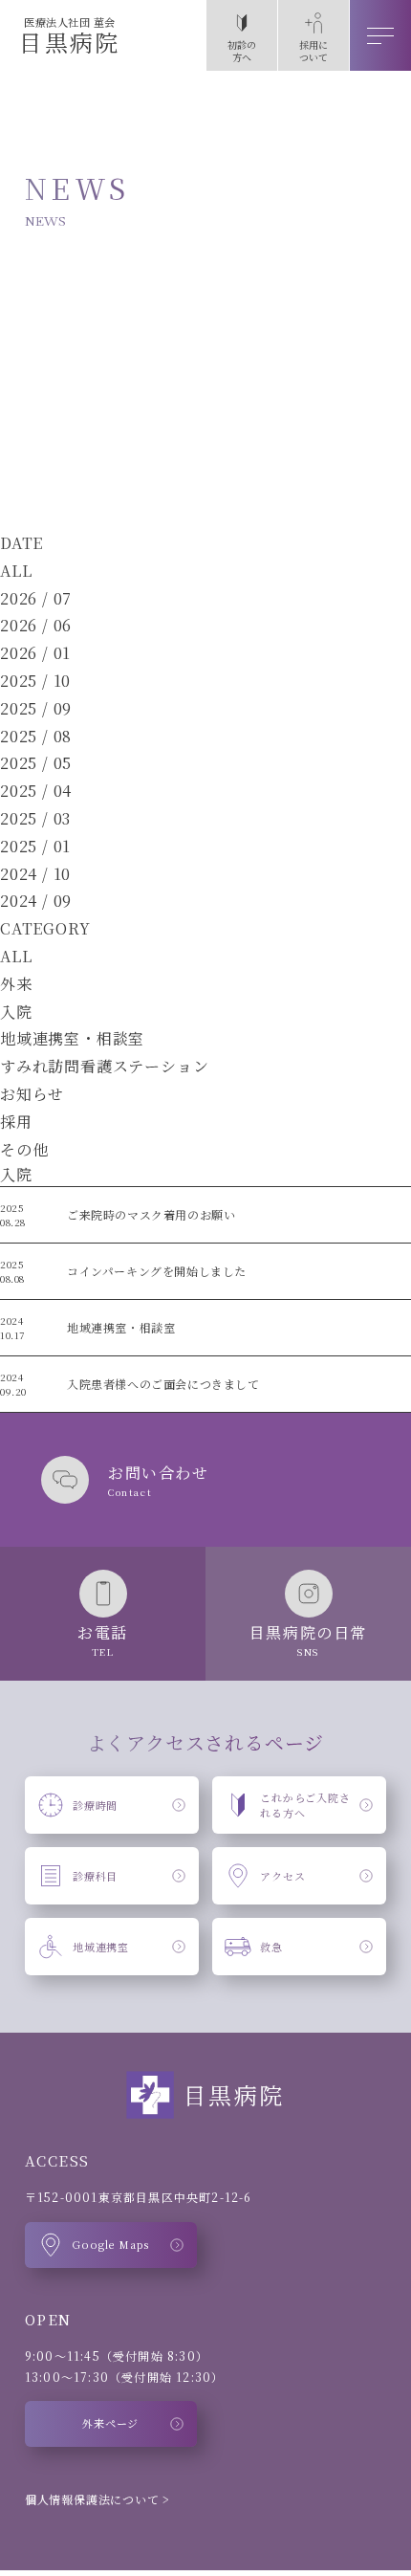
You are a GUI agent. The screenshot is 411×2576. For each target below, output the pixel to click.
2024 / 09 (36, 901)
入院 (16, 1012)
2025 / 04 (36, 791)
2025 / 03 (35, 818)
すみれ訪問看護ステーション (104, 1066)
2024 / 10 (35, 874)
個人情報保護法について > (97, 2499)
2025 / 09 (36, 708)
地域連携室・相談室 (72, 1038)
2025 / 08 (36, 736)
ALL (16, 571)
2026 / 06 (36, 625)
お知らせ (32, 1094)
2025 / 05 (36, 763)
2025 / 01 (35, 846)
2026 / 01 (35, 653)
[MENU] (380, 35)
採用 (16, 1122)
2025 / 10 (35, 681)
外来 (16, 984)
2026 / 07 (36, 598)
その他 (24, 1149)
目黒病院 (70, 36)
